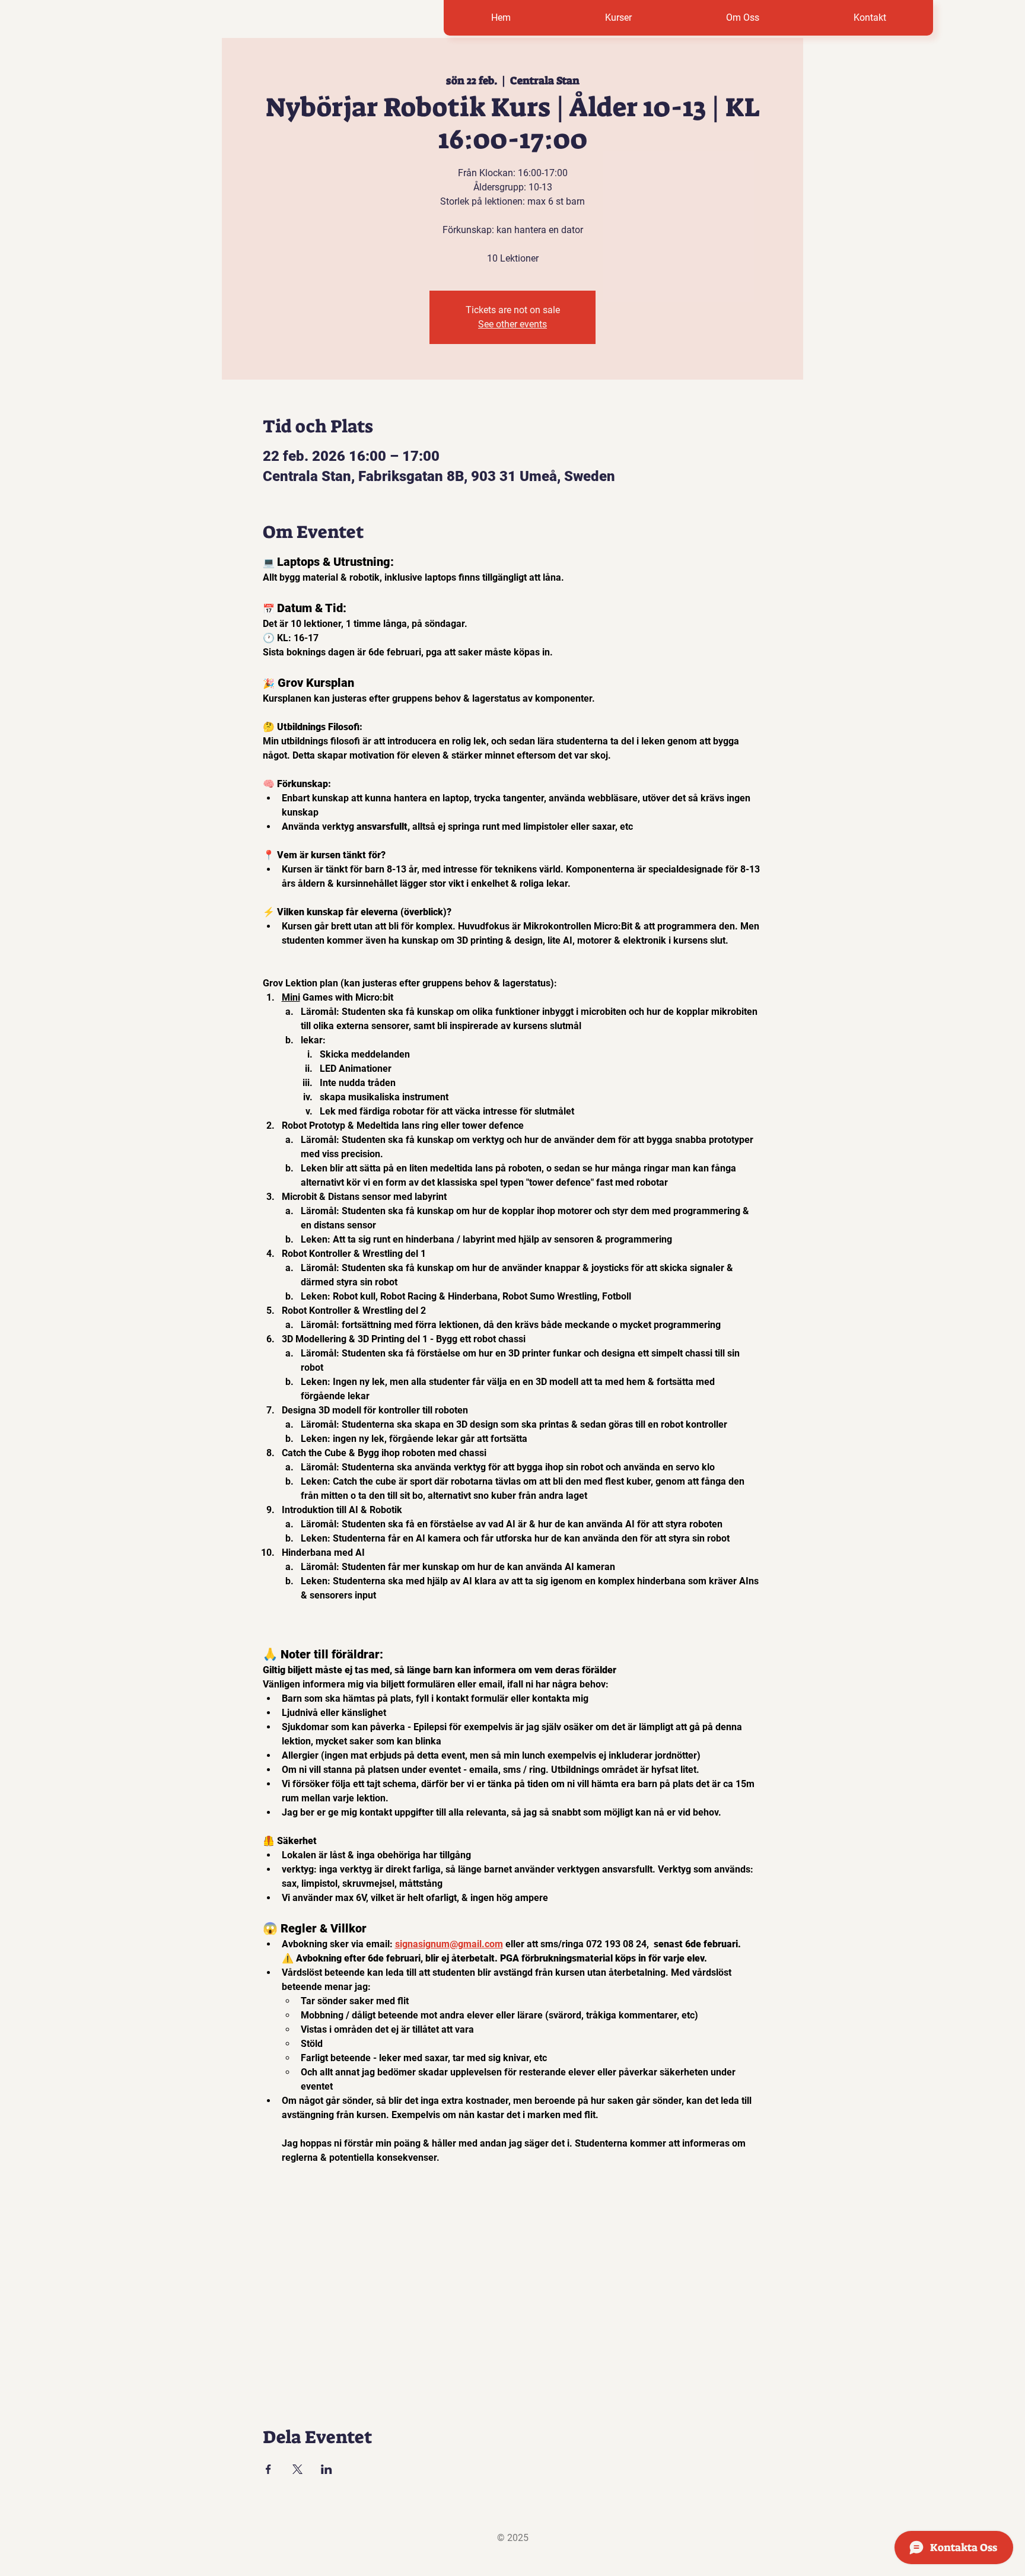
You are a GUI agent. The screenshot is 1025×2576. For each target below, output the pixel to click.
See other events (512, 324)
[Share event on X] (297, 2469)
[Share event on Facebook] (268, 2469)
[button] (618, 18)
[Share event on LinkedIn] (327, 2469)
